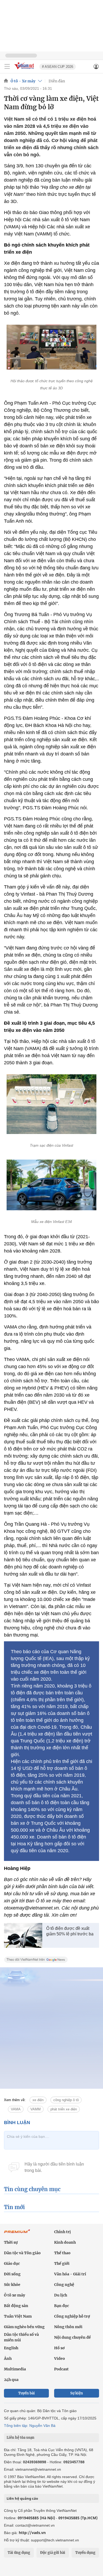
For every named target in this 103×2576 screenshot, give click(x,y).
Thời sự (11, 2242)
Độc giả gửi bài (53, 2553)
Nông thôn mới (68, 2327)
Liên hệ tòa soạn (20, 2438)
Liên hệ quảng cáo (22, 2498)
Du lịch (61, 2295)
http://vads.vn (32, 2533)
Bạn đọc (62, 2306)
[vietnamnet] (25, 70)
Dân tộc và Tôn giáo (22, 2253)
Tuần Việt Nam (18, 2316)
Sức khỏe (12, 2285)
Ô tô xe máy (15, 2295)
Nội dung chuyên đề (72, 2337)
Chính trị (62, 2232)
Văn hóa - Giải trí (70, 2274)
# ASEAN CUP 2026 (58, 67)
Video (60, 2358)
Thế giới (62, 2263)
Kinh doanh (65, 2242)
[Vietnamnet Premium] (17, 2234)
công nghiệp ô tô (66, 2100)
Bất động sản (16, 2306)
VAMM (36, 2109)
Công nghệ (64, 2285)
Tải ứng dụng (19, 2553)
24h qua (11, 2380)
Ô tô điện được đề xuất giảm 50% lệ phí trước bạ (70, 1931)
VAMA (16, 2109)
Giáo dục (12, 2263)
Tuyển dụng (85, 2553)
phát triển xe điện (64, 2109)
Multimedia (15, 2369)
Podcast (61, 2369)
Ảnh (8, 2358)
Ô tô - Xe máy (23, 81)
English (11, 2348)
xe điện (38, 2100)
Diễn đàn (57, 81)
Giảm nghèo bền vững (24, 2327)
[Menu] (7, 67)
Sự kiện (77, 2393)
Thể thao (62, 2253)
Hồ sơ (59, 2348)
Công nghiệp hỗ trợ (72, 2316)
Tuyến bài (27, 2393)
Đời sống (12, 2274)
